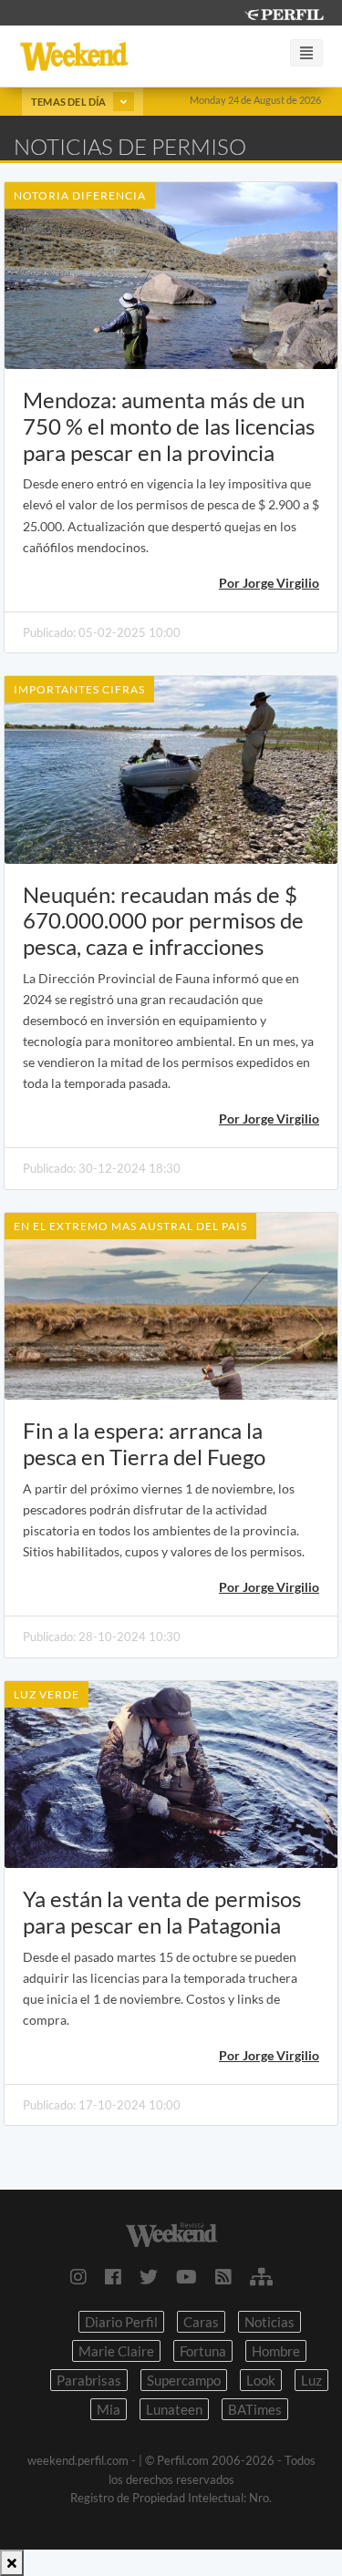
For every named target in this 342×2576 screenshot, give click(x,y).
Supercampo (184, 2380)
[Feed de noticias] (223, 2276)
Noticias (269, 2322)
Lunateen (174, 2409)
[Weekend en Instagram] (78, 2276)
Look (261, 2380)
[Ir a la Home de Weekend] (171, 2232)
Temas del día (70, 102)
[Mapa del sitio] (261, 2276)
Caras (201, 2322)
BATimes (255, 2409)
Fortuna (203, 2351)
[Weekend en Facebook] (113, 2276)
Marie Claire (116, 2351)
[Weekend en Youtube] (187, 2276)
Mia (109, 2409)
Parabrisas (89, 2380)
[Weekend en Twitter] (149, 2276)
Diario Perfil (121, 2322)
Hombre (276, 2351)
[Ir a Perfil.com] (284, 12)
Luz (311, 2380)
